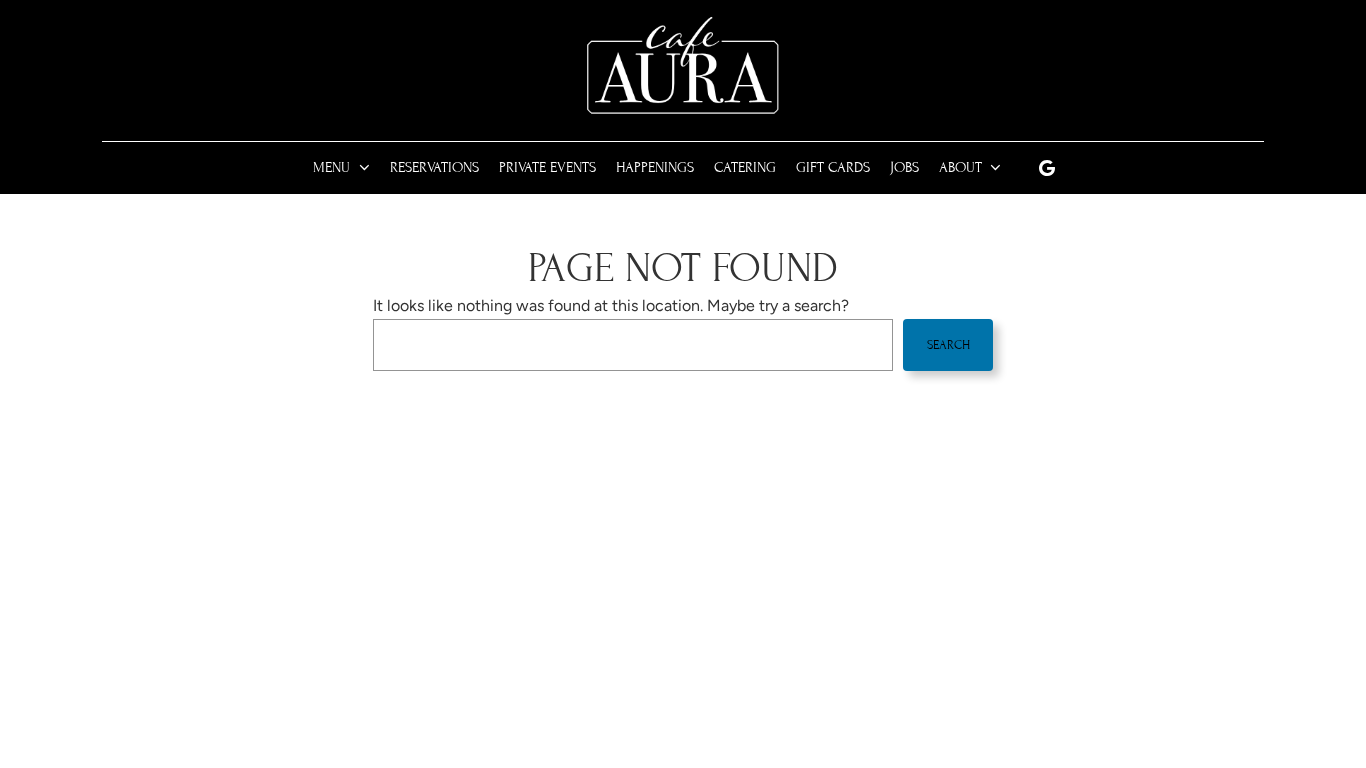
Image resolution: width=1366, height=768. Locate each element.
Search (948, 345)
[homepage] (683, 66)
